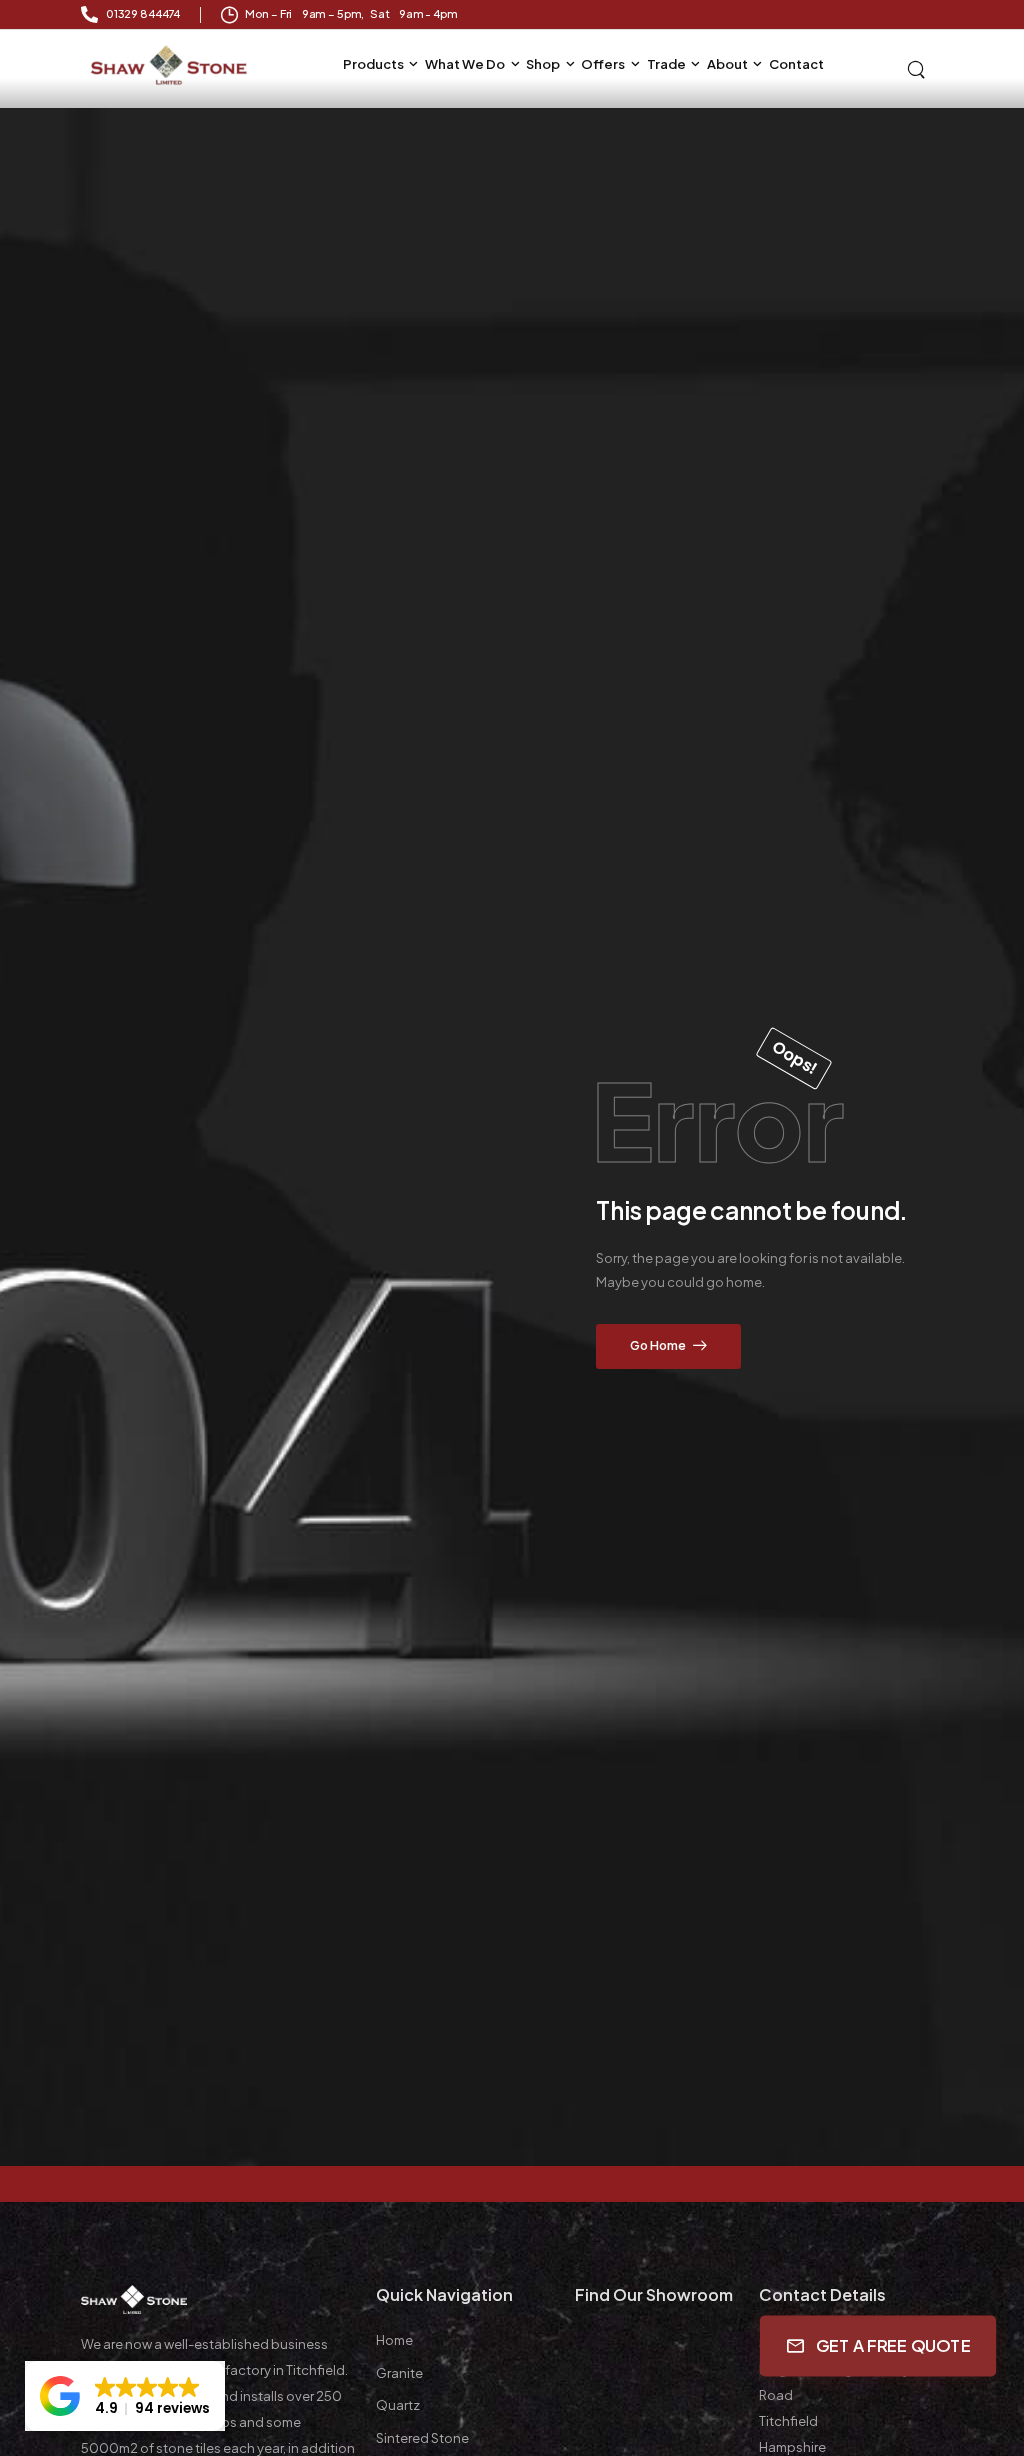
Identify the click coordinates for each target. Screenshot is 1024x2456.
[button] (125, 2396)
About (727, 64)
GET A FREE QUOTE (893, 2345)
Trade (666, 64)
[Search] (918, 68)
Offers (603, 64)
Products (373, 64)
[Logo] (170, 65)
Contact (796, 64)
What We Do (465, 64)
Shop (543, 64)
